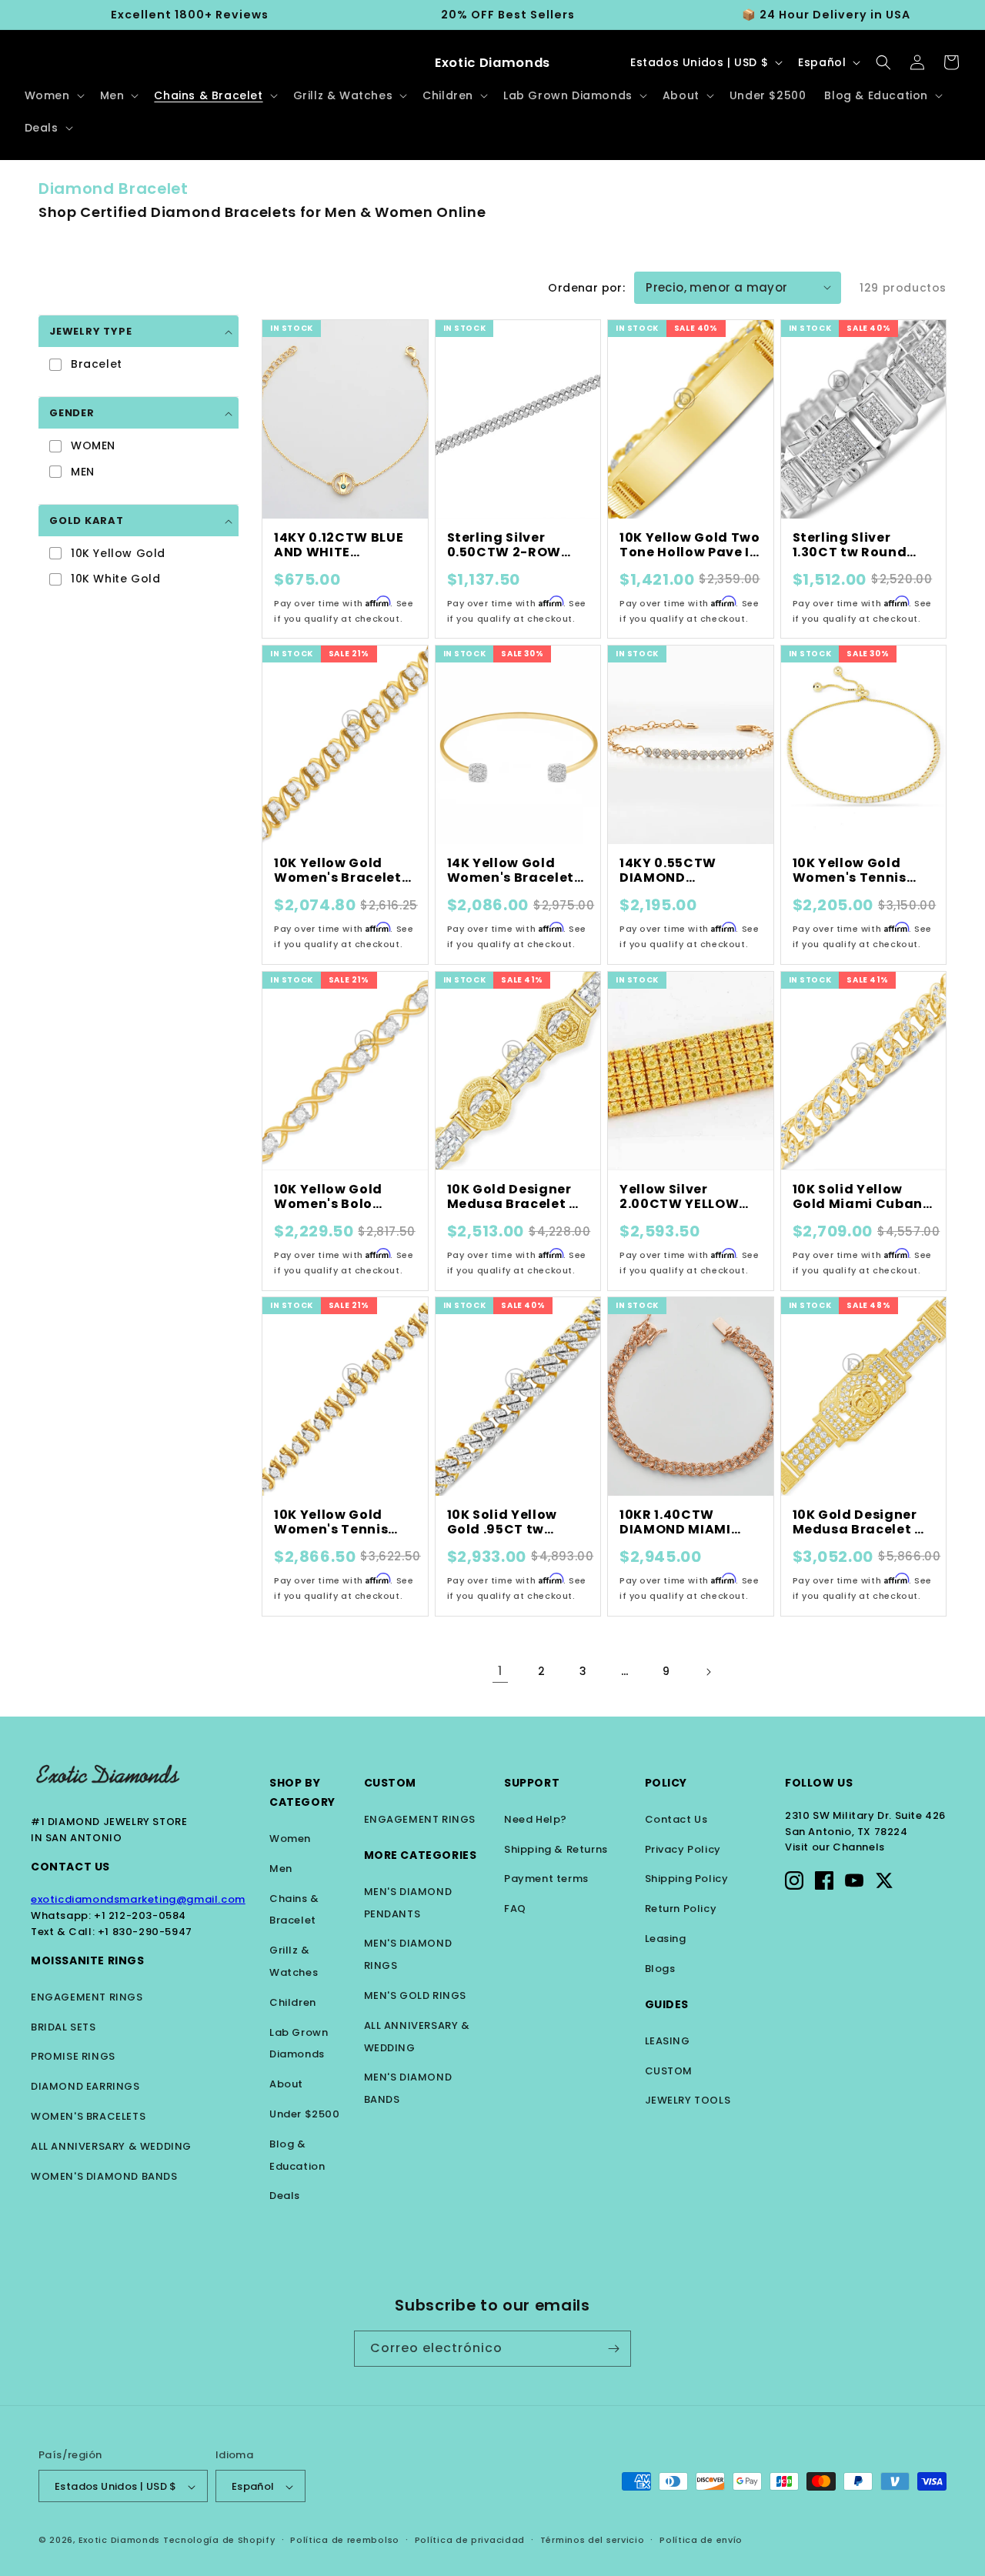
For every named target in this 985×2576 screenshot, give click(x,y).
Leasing (666, 1939)
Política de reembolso (345, 2541)
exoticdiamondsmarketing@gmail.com (138, 1899)
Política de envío (701, 2541)
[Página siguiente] (708, 1672)
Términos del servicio (593, 2541)
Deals (285, 2196)
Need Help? (536, 1819)
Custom (391, 1783)
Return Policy (681, 1909)
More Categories (421, 1855)
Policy (666, 1783)
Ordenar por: (586, 288)
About (286, 2084)
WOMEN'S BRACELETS (88, 2116)
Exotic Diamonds (120, 2541)
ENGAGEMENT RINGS (87, 1997)
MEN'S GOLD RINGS (416, 1995)
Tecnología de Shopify (219, 2541)
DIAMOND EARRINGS (85, 2086)
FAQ (515, 1909)
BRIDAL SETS (63, 2027)
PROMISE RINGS (73, 2056)
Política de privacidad (470, 2541)
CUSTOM (669, 2071)
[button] (53, 95)
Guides (667, 2004)
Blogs (660, 1969)
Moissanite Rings (88, 1960)
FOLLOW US (819, 1783)
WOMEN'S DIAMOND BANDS (104, 2176)
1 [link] (500, 1671)
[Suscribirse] (613, 2349)
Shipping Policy (687, 1879)
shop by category (302, 1792)
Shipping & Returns (556, 1849)
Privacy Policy (683, 1849)
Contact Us (70, 1867)
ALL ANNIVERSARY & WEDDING (111, 2146)
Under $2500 (305, 2114)
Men (281, 1869)
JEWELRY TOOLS (688, 2100)
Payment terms (546, 1879)
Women (290, 1839)
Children (293, 2002)
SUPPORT (532, 1783)
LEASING (668, 2041)
